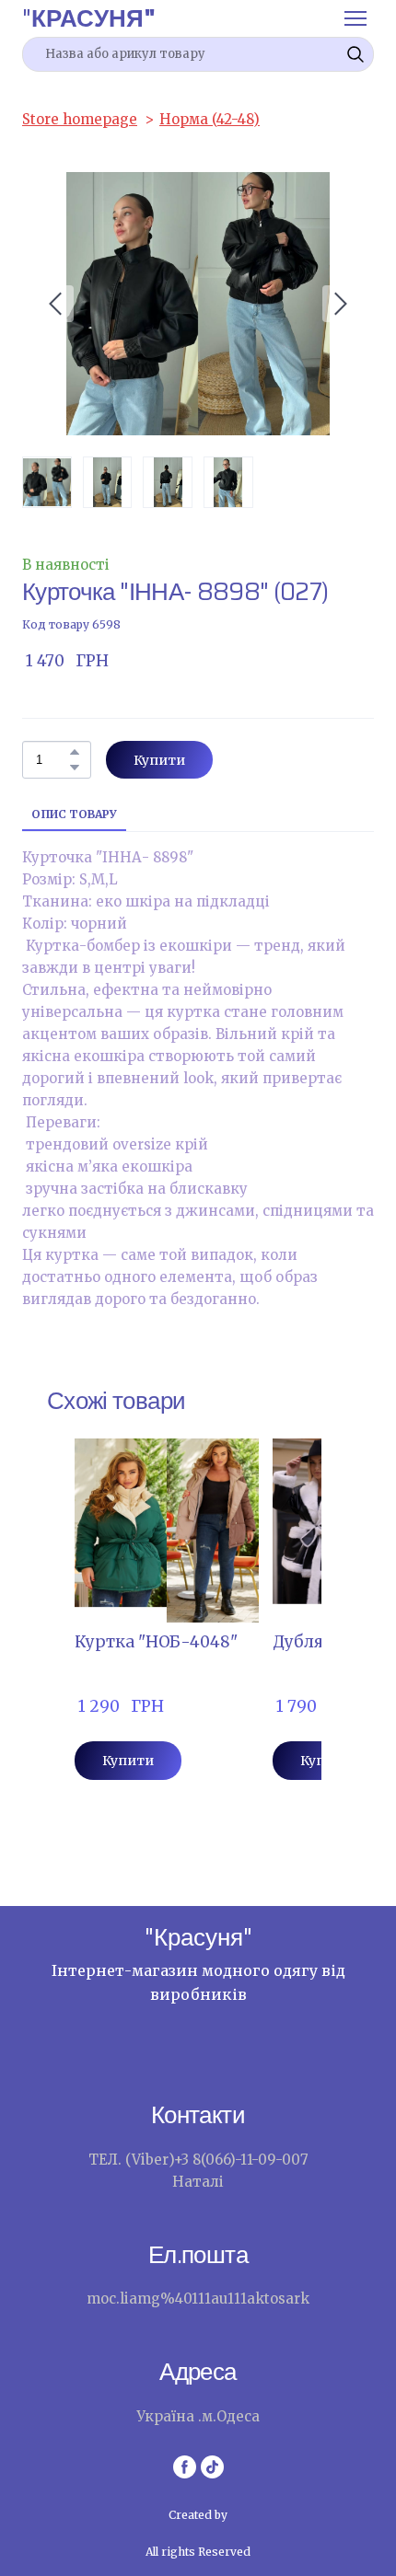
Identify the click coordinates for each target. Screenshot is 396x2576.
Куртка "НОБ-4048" (156, 1642)
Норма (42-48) (210, 119)
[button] (355, 54)
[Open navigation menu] (355, 18)
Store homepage (80, 119)
